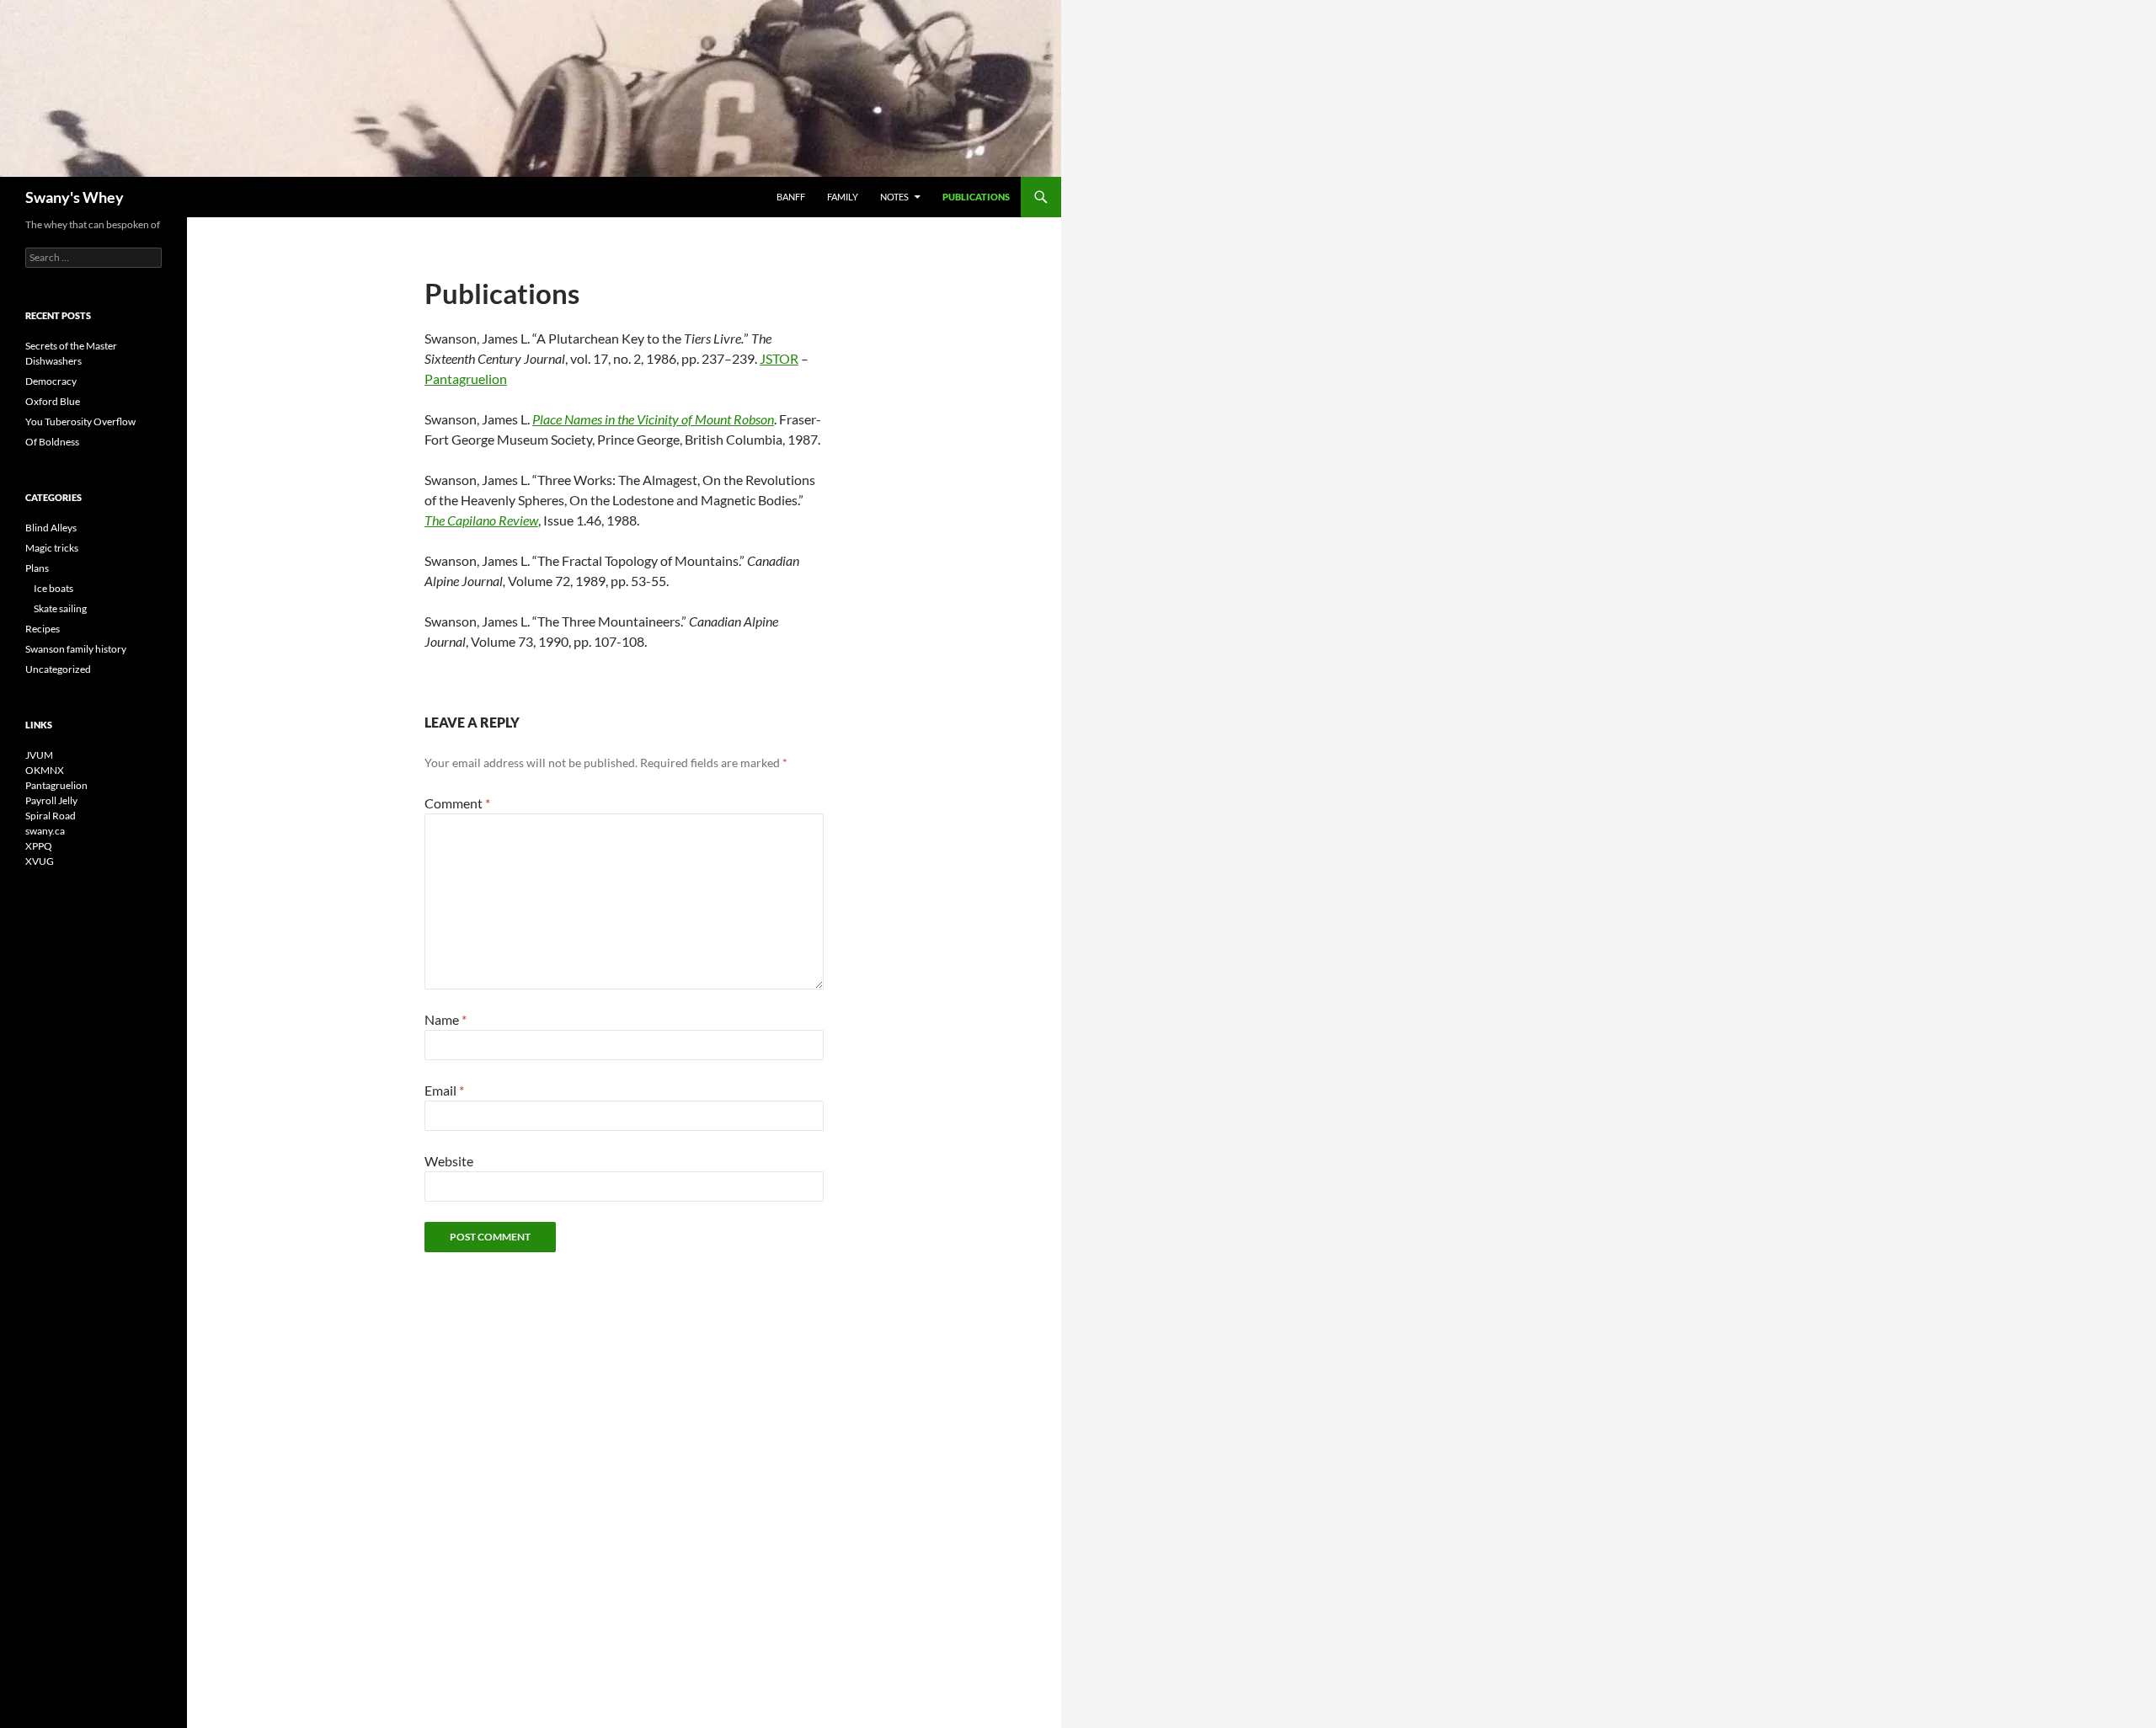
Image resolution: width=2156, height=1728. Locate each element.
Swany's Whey (75, 197)
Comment (457, 803)
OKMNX (45, 770)
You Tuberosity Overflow (80, 421)
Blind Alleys (51, 528)
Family (843, 197)
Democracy (51, 381)
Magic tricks (52, 548)
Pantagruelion (466, 379)
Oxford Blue (53, 401)
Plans (37, 568)
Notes (894, 197)
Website (449, 1161)
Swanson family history (76, 649)
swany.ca (45, 831)
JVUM (39, 755)
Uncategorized (58, 669)
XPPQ (39, 846)
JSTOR (779, 358)
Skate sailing (60, 608)
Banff (791, 197)
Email (444, 1090)
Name (446, 1019)
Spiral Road (51, 816)
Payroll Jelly (51, 800)
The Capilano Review (481, 520)
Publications (976, 197)
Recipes (43, 629)
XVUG (40, 861)
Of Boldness (52, 442)
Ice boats (53, 588)
